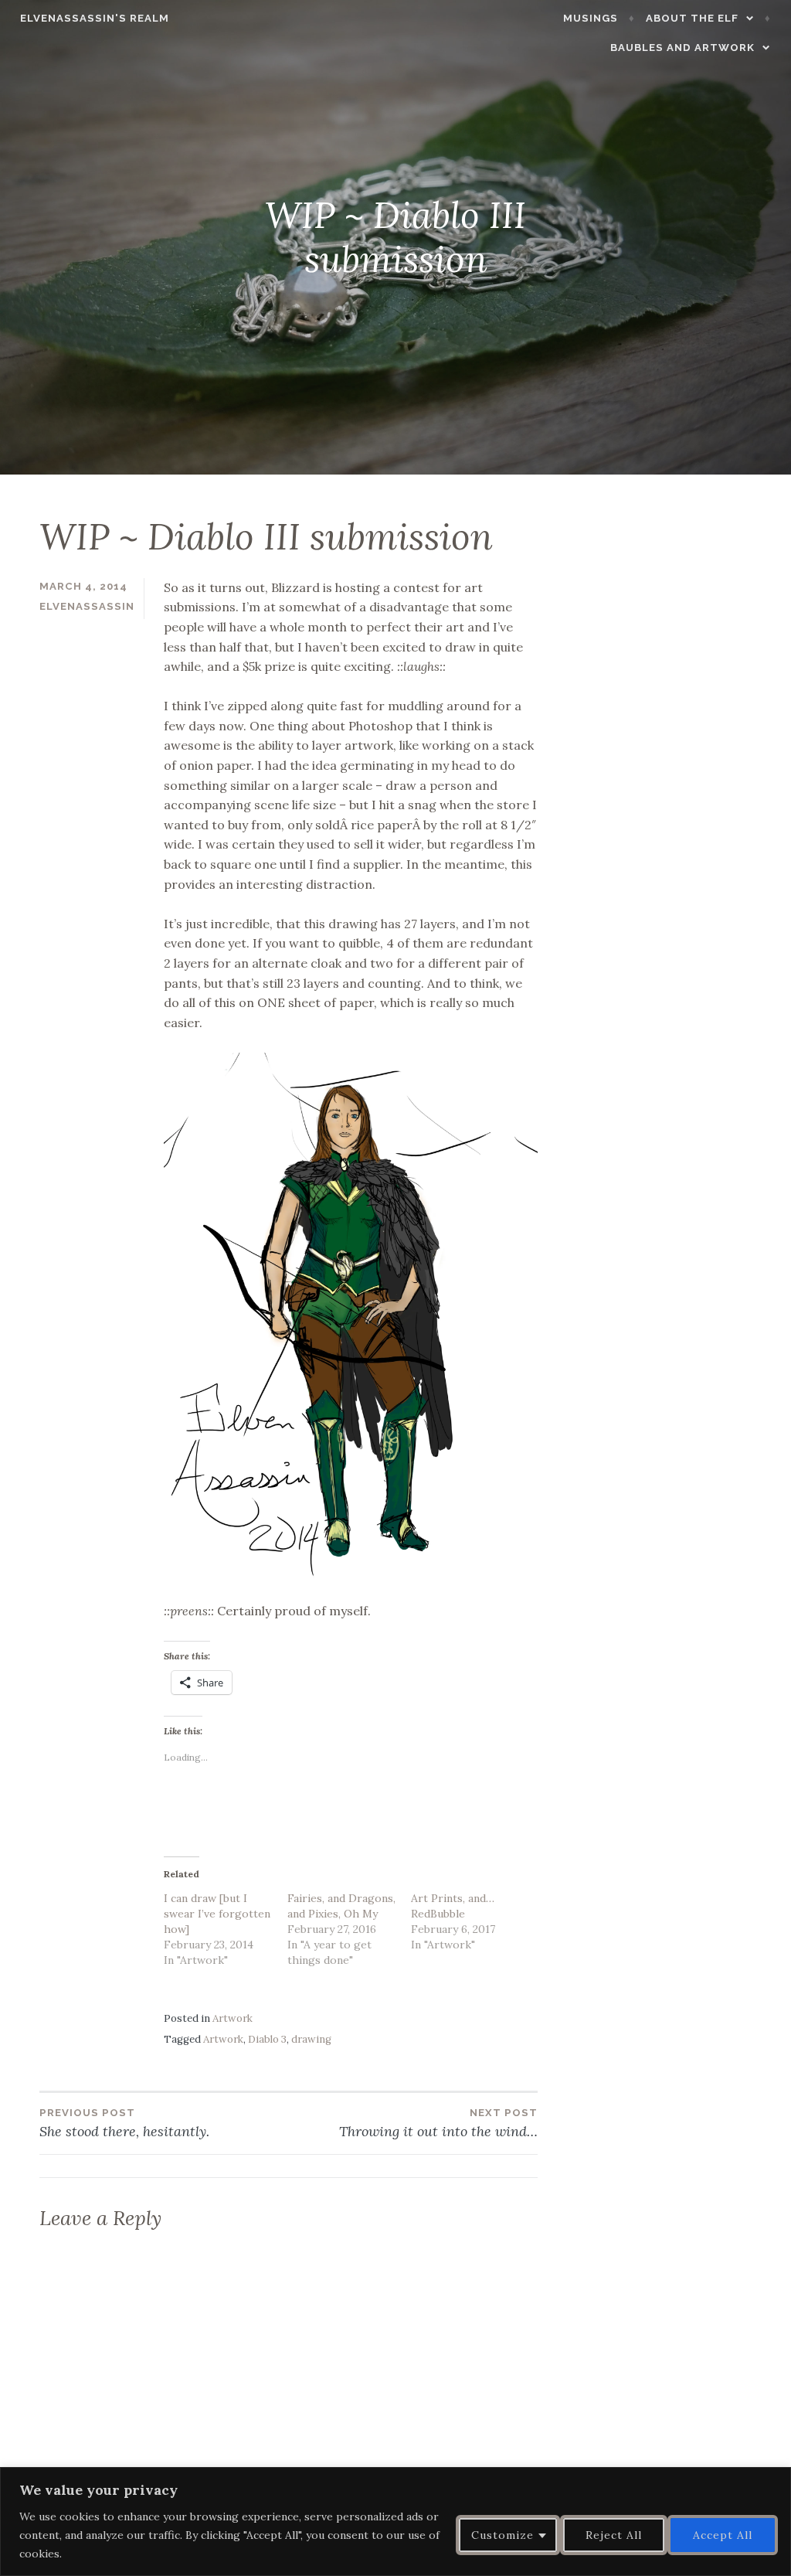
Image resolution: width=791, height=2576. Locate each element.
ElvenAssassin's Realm (95, 18)
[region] (395, 2522)
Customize (502, 2535)
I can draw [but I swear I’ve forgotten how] (217, 1914)
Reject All (614, 2535)
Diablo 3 (267, 2039)
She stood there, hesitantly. (124, 2123)
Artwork (233, 2018)
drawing (311, 2039)
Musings (591, 18)
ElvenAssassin (87, 606)
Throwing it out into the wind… (438, 2123)
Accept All (723, 2535)
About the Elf (692, 18)
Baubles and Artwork (682, 48)
